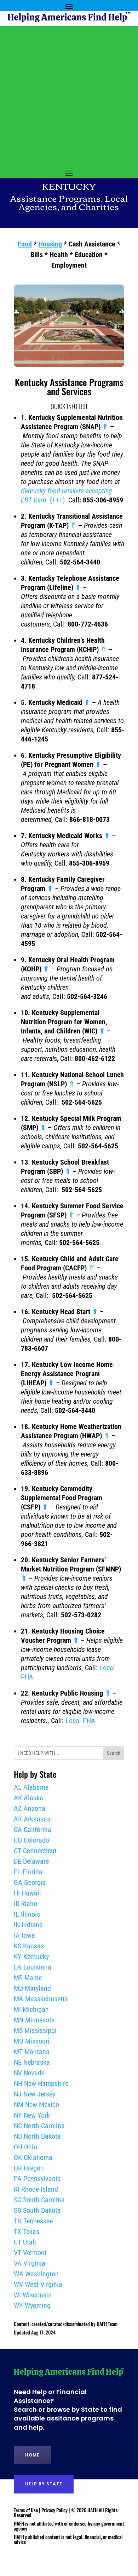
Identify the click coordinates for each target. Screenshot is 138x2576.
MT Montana (32, 2052)
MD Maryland (32, 1988)
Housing (50, 244)
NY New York (32, 2115)
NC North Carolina (39, 2126)
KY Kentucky (31, 1957)
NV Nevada (29, 2073)
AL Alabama (31, 1787)
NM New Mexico (36, 2105)
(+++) (57, 500)
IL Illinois (27, 1914)
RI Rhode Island (36, 2189)
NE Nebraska (32, 2062)
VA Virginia (30, 2263)
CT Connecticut (35, 1851)
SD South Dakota (37, 2210)
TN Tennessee (33, 2221)
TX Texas (27, 2232)
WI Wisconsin (33, 2295)
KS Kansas (29, 1946)
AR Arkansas (32, 1819)
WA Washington (36, 2274)
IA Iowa (24, 1935)
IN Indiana (28, 1925)
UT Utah (25, 2242)
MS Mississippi (35, 2031)
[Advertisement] (69, 94)
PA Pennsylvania (37, 2179)
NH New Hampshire (41, 2083)
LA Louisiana (33, 1967)
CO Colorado (31, 1840)
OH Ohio (25, 2147)
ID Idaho (25, 1904)
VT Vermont (30, 2253)
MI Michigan (31, 2009)
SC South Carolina (39, 2200)
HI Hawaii (27, 1893)
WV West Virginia (38, 2284)
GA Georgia (30, 1882)
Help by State (44, 2484)
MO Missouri (32, 2041)
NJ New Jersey (34, 2094)
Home (32, 2455)
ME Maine (28, 1978)
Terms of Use (26, 2510)
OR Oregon (29, 2168)
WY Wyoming (32, 2306)
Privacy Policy (54, 2510)
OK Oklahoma (33, 2157)
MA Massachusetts (41, 1999)
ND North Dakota (37, 2136)
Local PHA (80, 1721)
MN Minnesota (34, 2020)
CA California (33, 1830)
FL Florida (28, 1872)
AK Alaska (28, 1798)
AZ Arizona (30, 1808)
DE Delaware (31, 1861)
